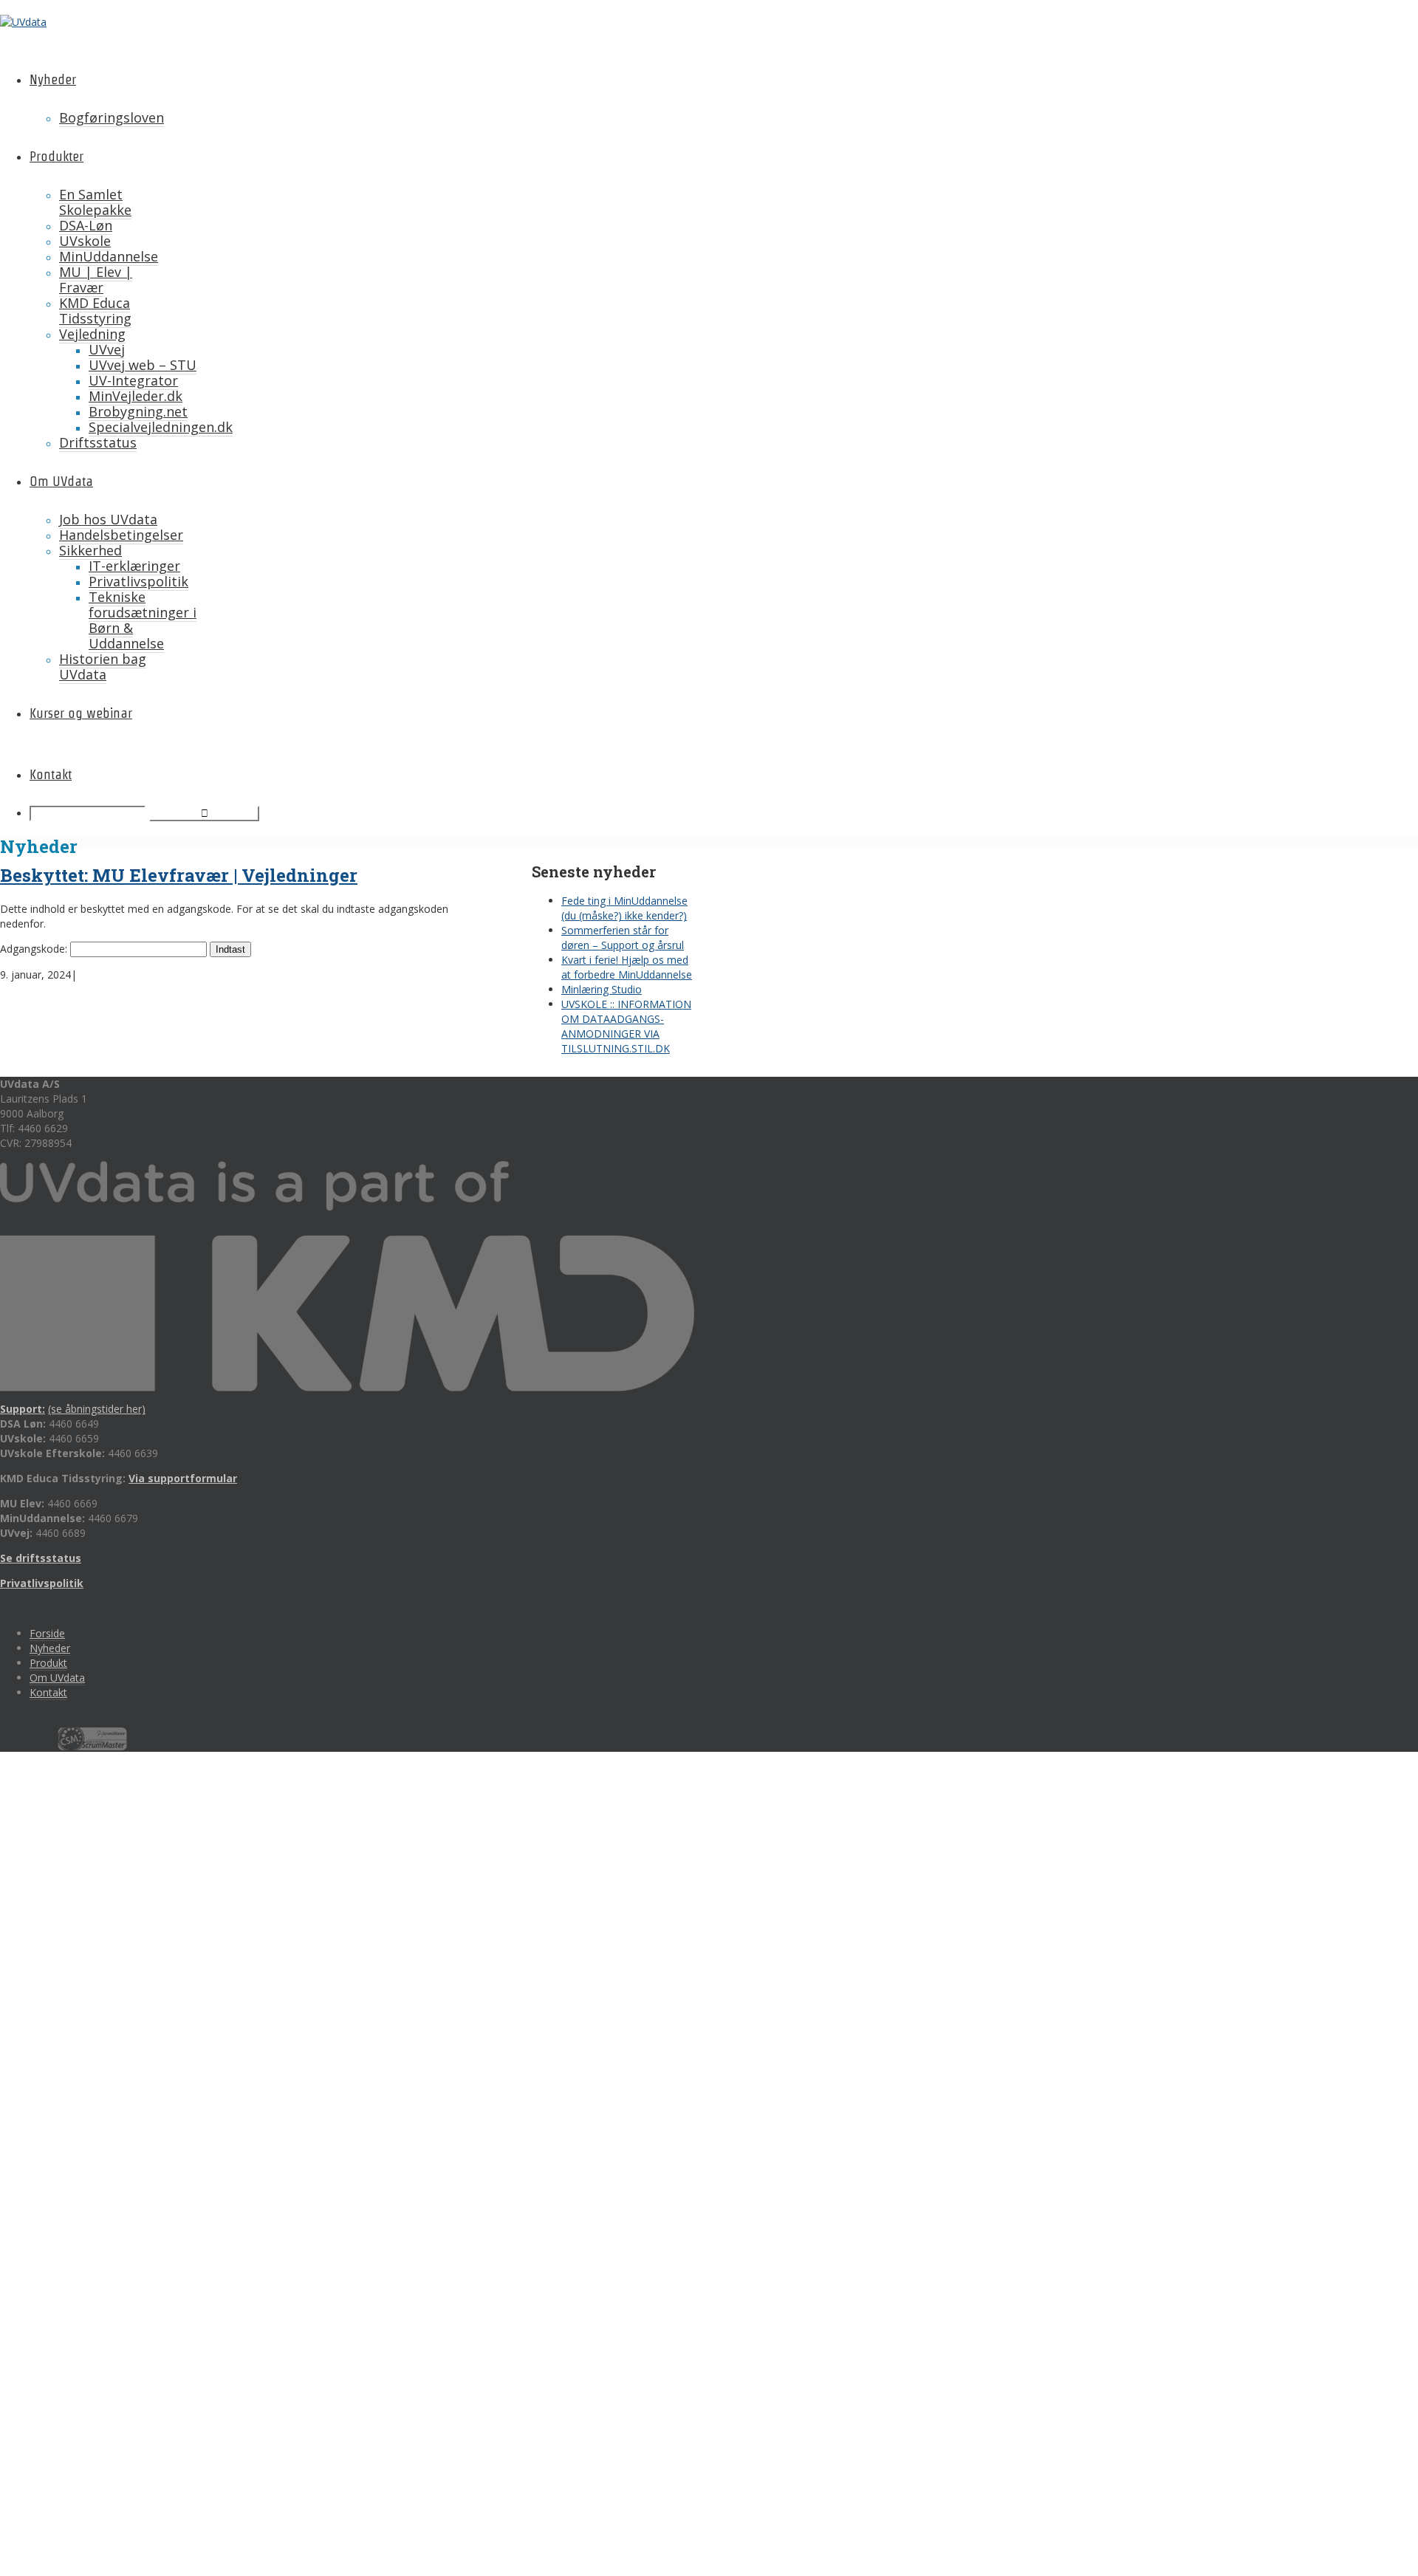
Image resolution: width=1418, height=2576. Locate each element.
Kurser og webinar (81, 713)
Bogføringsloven (112, 117)
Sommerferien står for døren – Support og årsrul (623, 938)
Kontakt (51, 774)
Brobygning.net (138, 411)
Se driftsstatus (41, 1558)
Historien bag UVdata (103, 667)
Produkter (56, 156)
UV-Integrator (133, 380)
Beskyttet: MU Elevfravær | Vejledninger (179, 875)
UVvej (107, 349)
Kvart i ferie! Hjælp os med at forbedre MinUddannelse (627, 967)
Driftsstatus (98, 442)
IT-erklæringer (134, 566)
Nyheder (53, 79)
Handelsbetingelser (121, 535)
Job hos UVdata (108, 519)
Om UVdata (61, 481)
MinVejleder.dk (136, 396)
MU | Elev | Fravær (96, 280)
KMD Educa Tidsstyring (95, 311)
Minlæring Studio (602, 989)
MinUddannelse (109, 256)
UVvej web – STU (143, 365)
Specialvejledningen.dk (161, 427)
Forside (47, 1633)
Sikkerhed (90, 550)
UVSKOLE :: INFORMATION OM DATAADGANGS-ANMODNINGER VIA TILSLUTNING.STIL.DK (626, 1026)
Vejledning (92, 334)
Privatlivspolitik (138, 581)
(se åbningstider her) (97, 1409)
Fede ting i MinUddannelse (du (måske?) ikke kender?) (624, 908)
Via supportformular (183, 1478)
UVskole (85, 241)
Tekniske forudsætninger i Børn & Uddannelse (143, 620)
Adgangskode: (35, 949)
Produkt (48, 1663)
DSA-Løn (86, 225)
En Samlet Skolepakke (95, 202)
